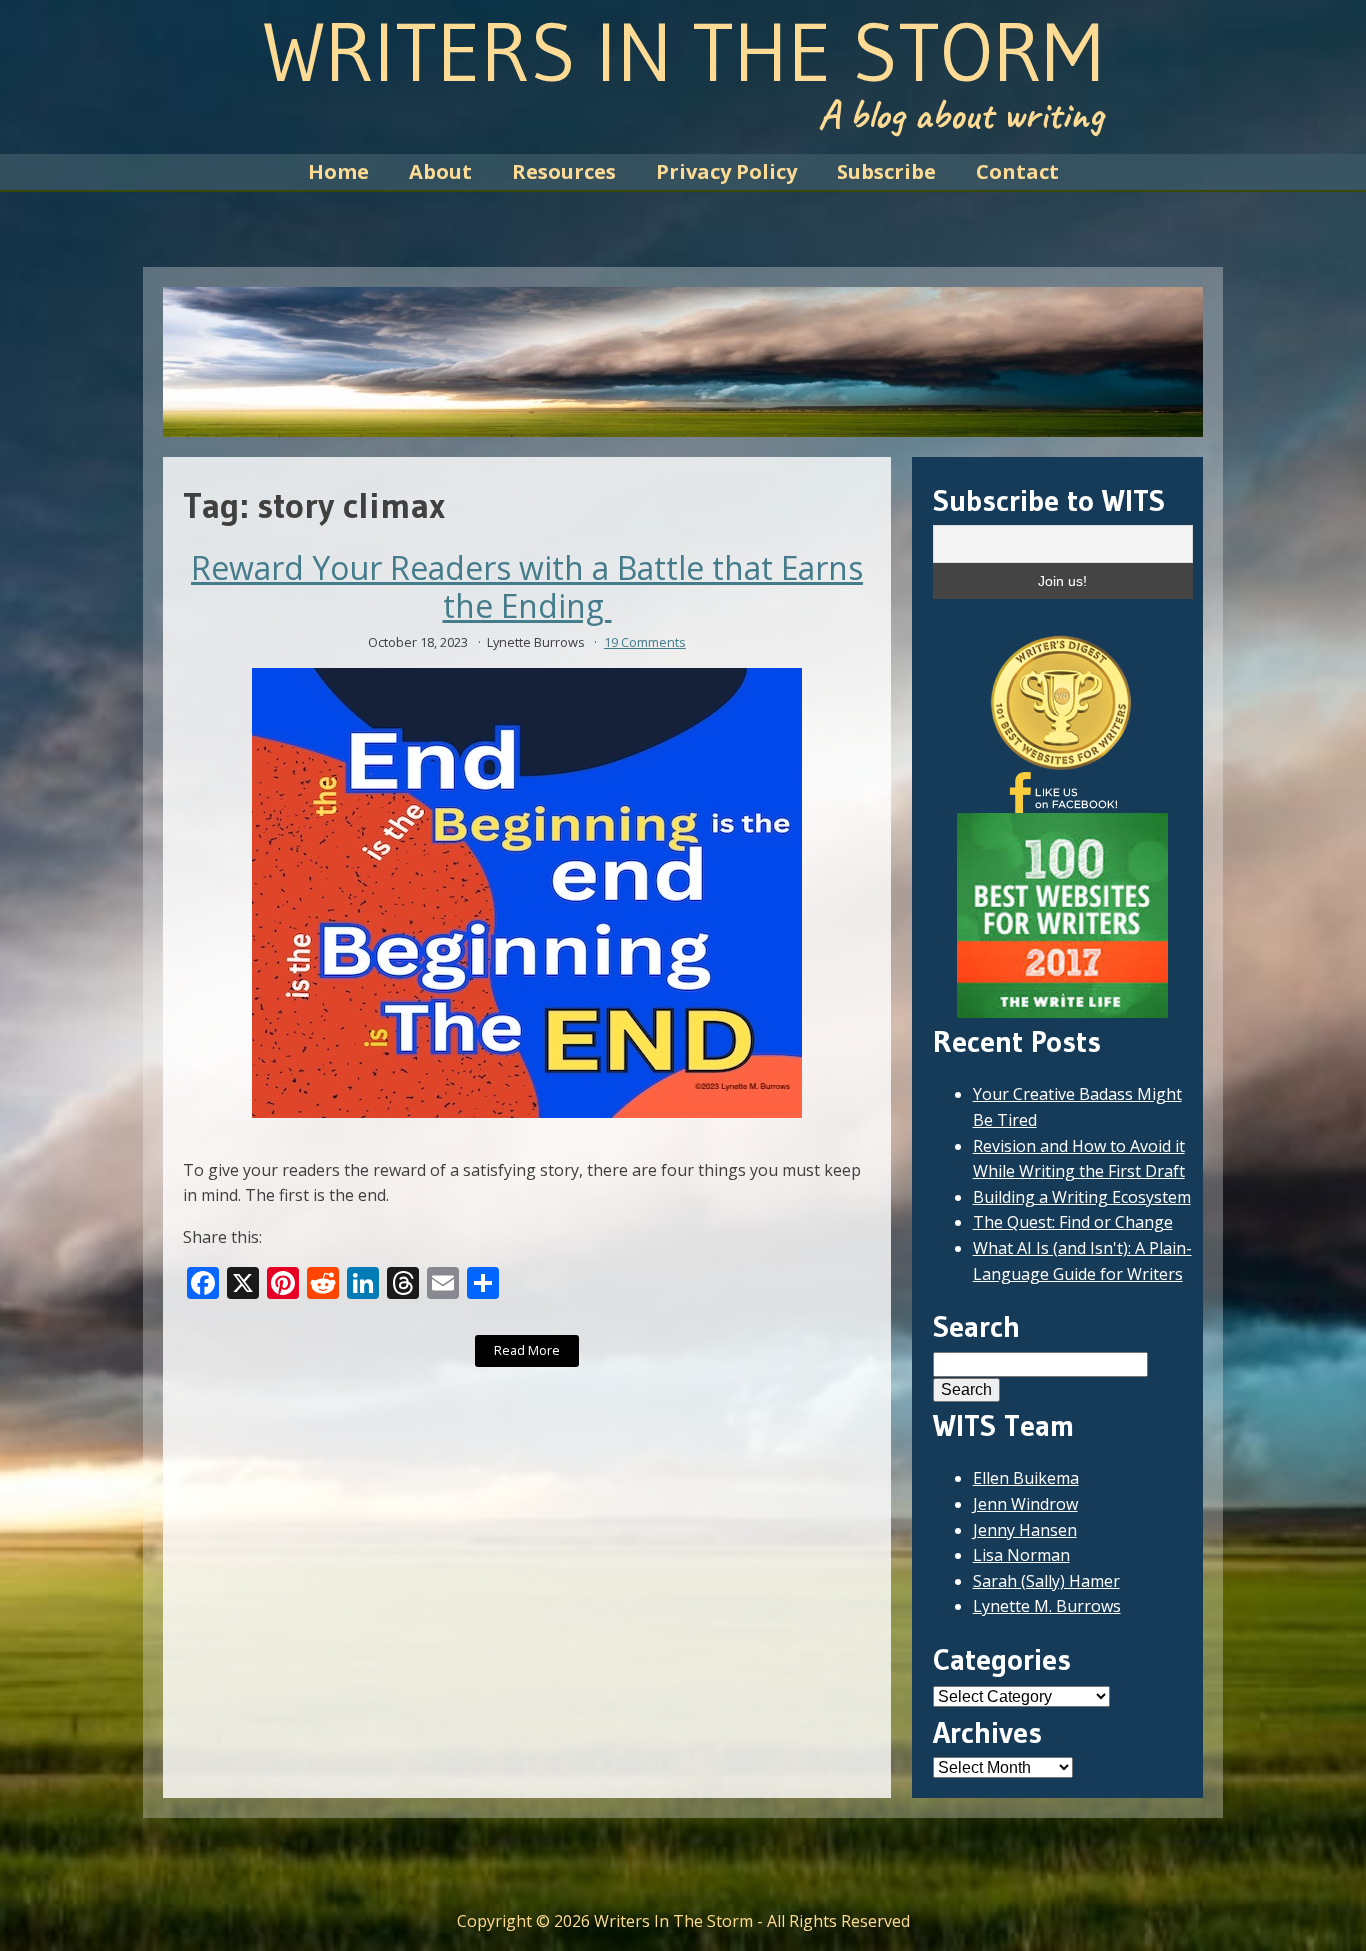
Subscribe (886, 171)
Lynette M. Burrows (1047, 1606)
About (440, 171)
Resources (564, 171)
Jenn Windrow (1025, 1504)
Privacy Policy (726, 171)
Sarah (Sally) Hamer (1046, 1581)
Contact (1017, 171)
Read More (527, 1350)
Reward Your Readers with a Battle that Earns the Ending (527, 587)
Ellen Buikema (1026, 1478)
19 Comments (645, 642)
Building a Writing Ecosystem (1082, 1197)
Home (338, 171)
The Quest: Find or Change (1073, 1222)
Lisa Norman (1021, 1555)
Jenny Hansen (1025, 1530)
